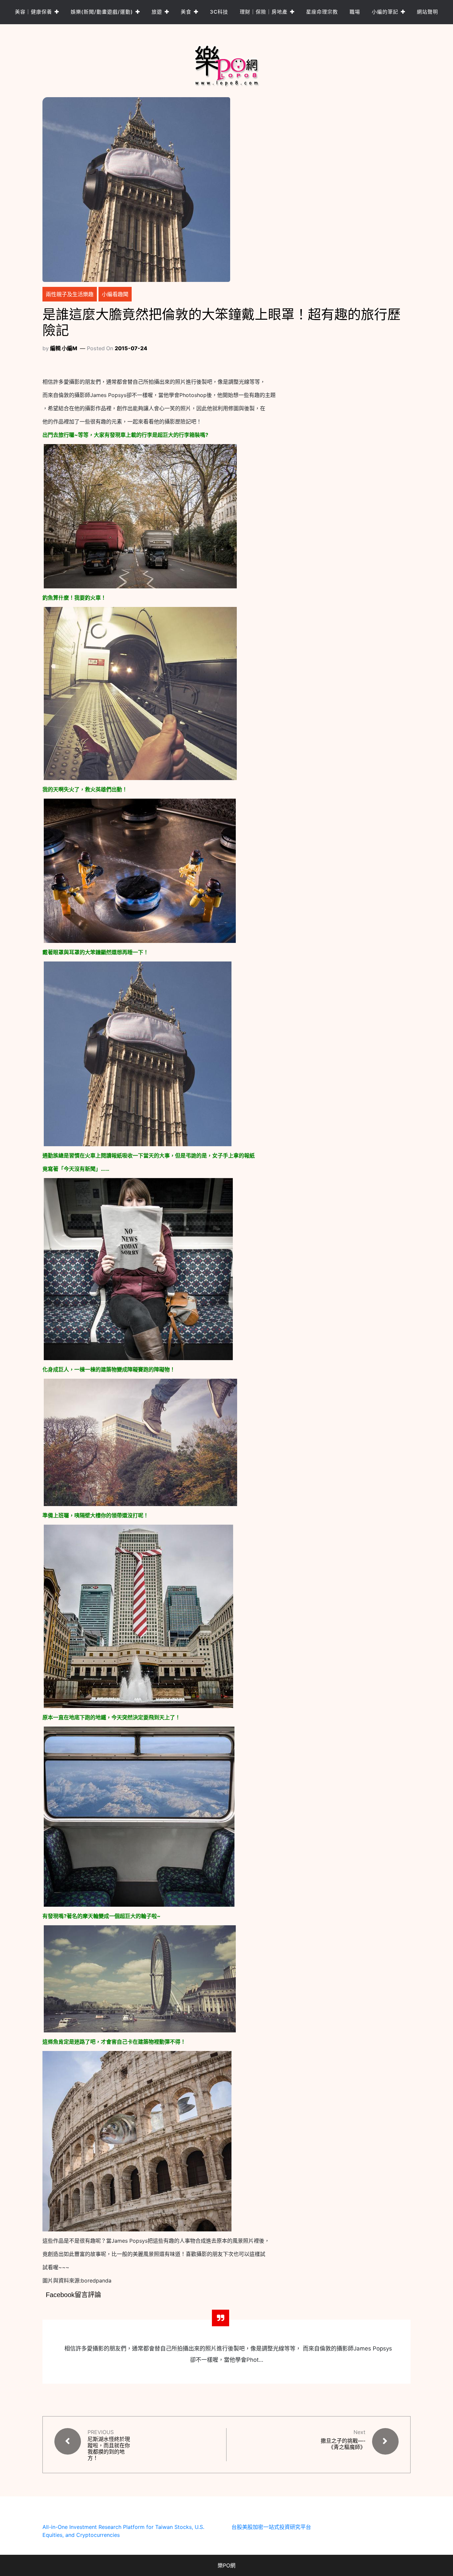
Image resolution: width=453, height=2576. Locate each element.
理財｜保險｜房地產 (264, 12)
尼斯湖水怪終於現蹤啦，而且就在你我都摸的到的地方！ (109, 2449)
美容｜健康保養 (33, 12)
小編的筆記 (385, 12)
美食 (186, 12)
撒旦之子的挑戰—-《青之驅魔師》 (343, 2444)
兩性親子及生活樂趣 (70, 294)
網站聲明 (427, 12)
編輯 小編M (64, 348)
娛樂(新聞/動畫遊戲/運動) (102, 12)
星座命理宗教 (322, 12)
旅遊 (157, 12)
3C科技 (219, 12)
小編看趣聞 (115, 294)
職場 (355, 12)
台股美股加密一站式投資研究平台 (271, 2527)
